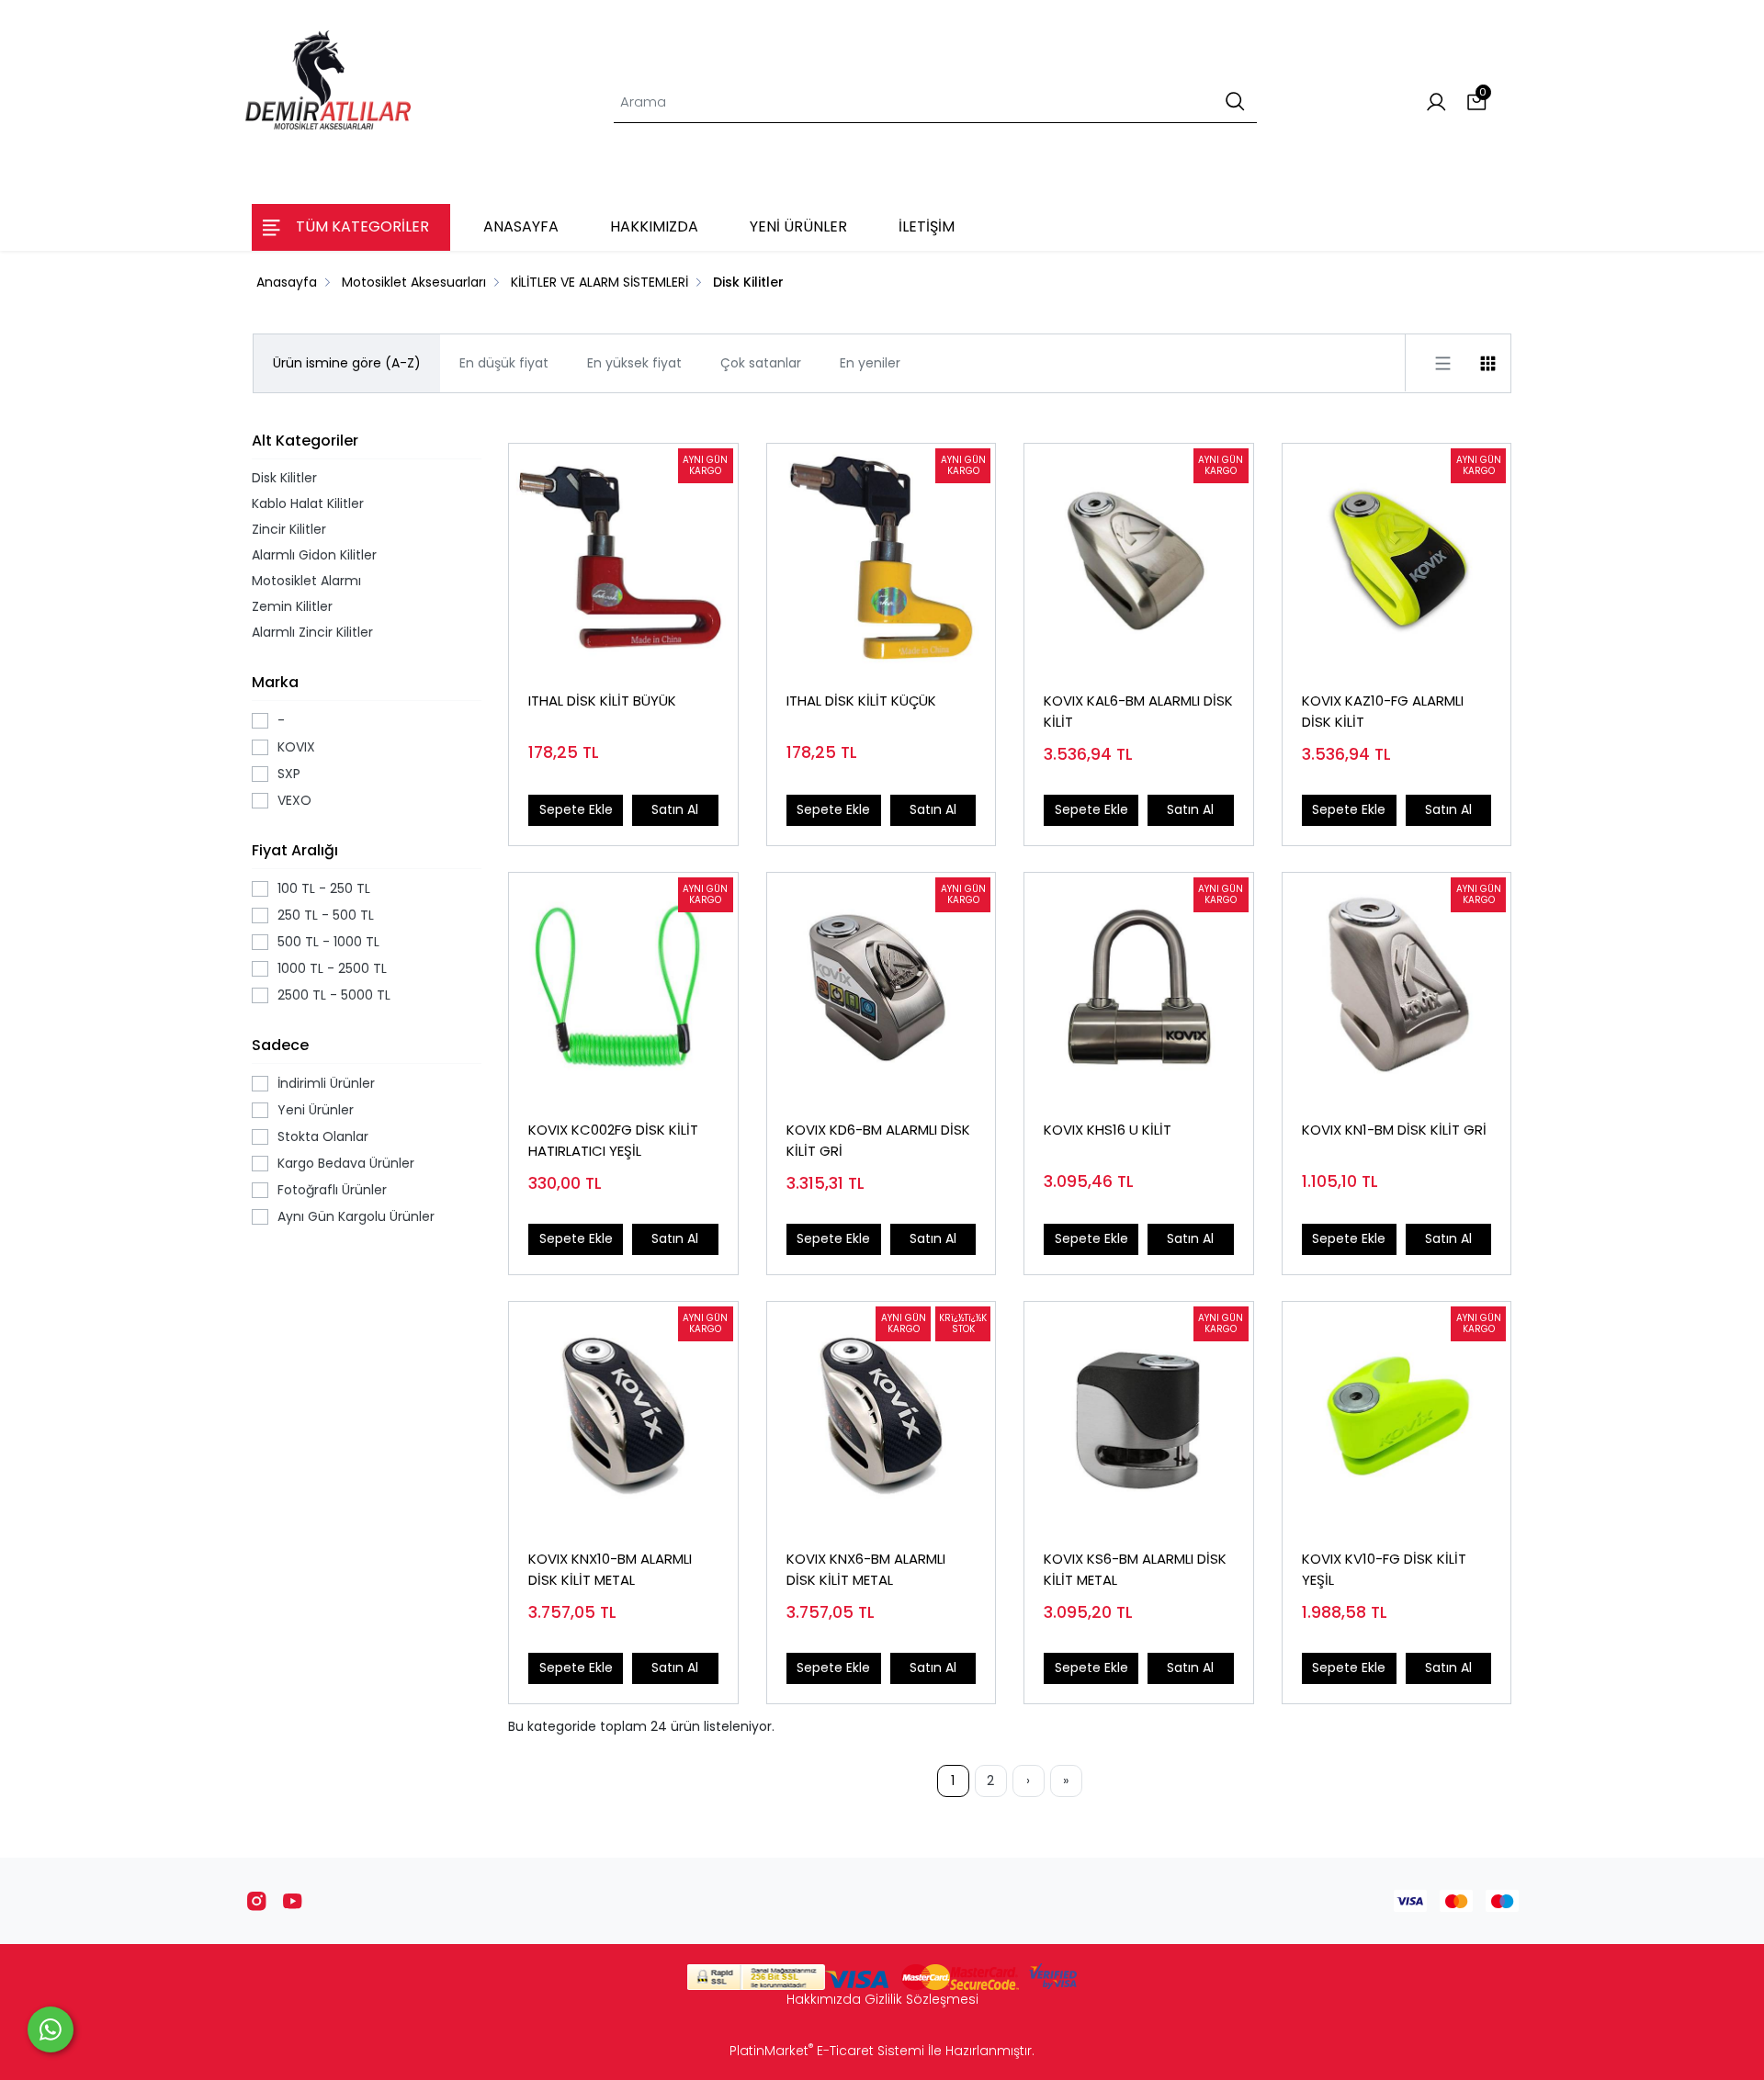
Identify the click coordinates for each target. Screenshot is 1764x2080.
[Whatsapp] (51, 2029)
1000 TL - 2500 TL (332, 968)
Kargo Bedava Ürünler (346, 1163)
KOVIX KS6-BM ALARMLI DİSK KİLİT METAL (1135, 1569)
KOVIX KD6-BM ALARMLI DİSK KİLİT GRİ (878, 1140)
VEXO (294, 800)
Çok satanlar (761, 363)
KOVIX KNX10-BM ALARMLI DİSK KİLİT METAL (610, 1569)
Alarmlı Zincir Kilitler (312, 632)
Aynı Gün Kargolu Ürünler (356, 1216)
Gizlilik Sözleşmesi (922, 1999)
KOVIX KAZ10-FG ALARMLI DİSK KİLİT (1383, 711)
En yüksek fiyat (634, 363)
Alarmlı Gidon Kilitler (314, 555)
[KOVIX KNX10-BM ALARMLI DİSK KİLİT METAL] (623, 1416)
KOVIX (296, 747)
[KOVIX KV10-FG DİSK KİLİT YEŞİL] (1397, 1416)
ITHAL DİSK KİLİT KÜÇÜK (861, 701)
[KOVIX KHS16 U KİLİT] (1139, 987)
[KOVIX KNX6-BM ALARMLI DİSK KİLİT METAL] (882, 1416)
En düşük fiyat (504, 363)
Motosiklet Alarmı (306, 581)
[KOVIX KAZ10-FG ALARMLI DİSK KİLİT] (1397, 558)
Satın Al (675, 809)
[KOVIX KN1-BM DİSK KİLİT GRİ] (1397, 987)
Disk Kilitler (284, 478)
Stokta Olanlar (323, 1136)
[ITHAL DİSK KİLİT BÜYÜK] (623, 558)
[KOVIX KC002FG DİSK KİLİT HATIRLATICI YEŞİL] (623, 987)
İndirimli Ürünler (326, 1083)
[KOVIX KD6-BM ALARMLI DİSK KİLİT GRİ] (882, 987)
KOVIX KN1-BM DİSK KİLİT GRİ (1394, 1130)
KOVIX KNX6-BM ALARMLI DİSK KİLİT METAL (866, 1569)
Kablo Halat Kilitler (308, 503)
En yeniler (870, 363)
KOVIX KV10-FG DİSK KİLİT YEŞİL (1384, 1569)
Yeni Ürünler (316, 1110)
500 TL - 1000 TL (328, 942)
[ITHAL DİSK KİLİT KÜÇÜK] (882, 558)
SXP (289, 774)
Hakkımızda (824, 1999)
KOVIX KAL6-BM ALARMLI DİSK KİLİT (1138, 711)
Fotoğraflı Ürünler (332, 1190)
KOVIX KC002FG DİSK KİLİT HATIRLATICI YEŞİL (613, 1140)
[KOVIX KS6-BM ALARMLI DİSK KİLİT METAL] (1139, 1416)
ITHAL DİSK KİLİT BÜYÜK (602, 701)
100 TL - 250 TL (324, 888)
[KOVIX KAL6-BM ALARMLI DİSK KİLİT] (1139, 558)
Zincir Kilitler (289, 529)
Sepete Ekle (576, 809)
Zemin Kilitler (292, 606)
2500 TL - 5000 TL (334, 995)
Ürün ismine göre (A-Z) (347, 363)
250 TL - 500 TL (326, 915)
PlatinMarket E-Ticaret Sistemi (827, 2051)
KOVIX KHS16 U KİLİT (1108, 1130)
